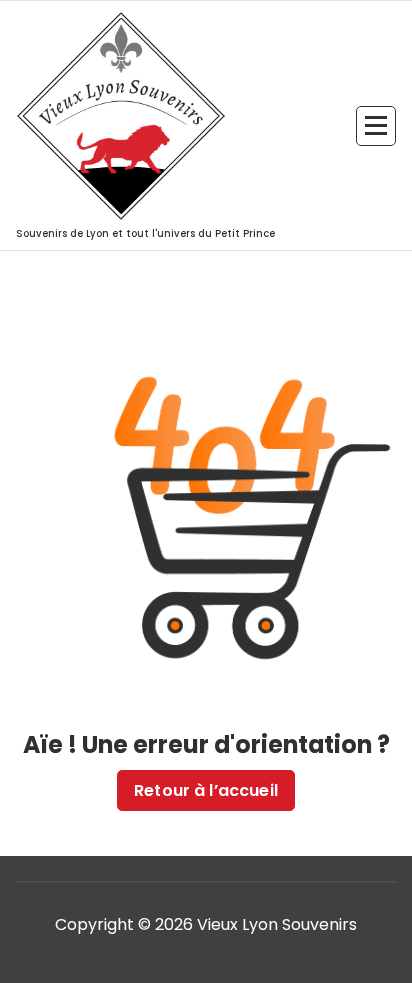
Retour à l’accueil (206, 790)
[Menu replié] (376, 126)
